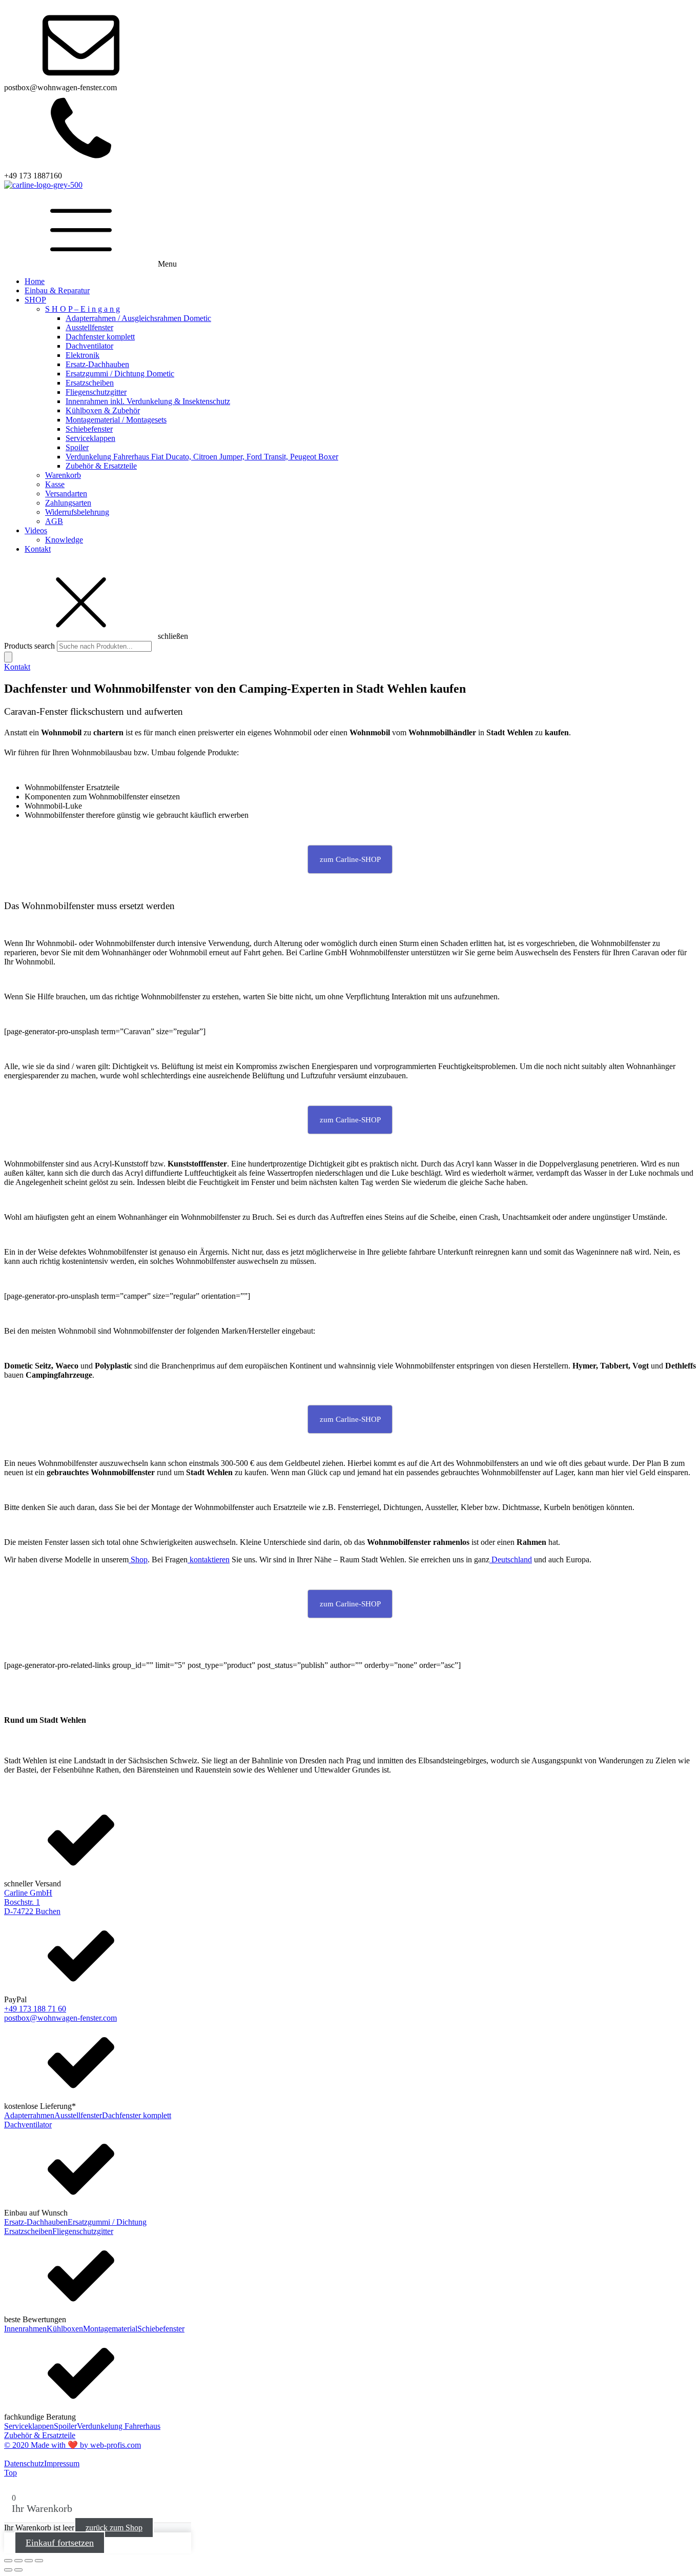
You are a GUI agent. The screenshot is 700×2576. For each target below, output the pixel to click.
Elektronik (83, 355)
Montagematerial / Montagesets (116, 420)
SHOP (35, 300)
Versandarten (66, 494)
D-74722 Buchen (32, 1911)
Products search (30, 646)
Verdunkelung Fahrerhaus (119, 2426)
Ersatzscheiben (90, 383)
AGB (54, 521)
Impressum (62, 2463)
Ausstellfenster (89, 327)
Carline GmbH (28, 1893)
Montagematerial (110, 2329)
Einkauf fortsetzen (60, 2543)
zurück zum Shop (114, 2528)
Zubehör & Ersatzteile (101, 466)
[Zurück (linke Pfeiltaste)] (8, 2570)
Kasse (55, 484)
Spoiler (77, 447)
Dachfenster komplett (100, 337)
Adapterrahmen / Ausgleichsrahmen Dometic (138, 318)
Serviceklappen (90, 438)
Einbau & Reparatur (57, 290)
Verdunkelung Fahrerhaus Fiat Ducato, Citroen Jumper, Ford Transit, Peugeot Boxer (202, 457)
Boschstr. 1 (22, 1902)
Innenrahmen (25, 2329)
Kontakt (38, 549)
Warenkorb (63, 475)
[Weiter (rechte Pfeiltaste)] (18, 2570)
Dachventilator (89, 346)
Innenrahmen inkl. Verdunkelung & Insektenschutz (148, 401)
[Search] (8, 657)
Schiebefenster (89, 429)
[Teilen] (29, 2561)
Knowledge (64, 540)
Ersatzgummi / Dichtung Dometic (120, 374)
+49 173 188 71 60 (35, 2009)
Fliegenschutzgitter (96, 392)
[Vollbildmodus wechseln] (18, 2561)
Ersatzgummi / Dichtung (107, 2222)
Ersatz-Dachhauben (97, 364)
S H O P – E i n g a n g (83, 309)
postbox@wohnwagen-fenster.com (60, 2018)
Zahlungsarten (68, 503)
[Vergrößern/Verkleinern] (8, 2561)
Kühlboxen (65, 2329)
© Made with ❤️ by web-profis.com (73, 2445)
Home (35, 281)
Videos (36, 530)
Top (11, 2473)
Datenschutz (24, 2463)
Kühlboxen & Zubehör (103, 410)
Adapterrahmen (29, 2115)
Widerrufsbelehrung (77, 512)
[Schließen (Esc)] (39, 2561)
